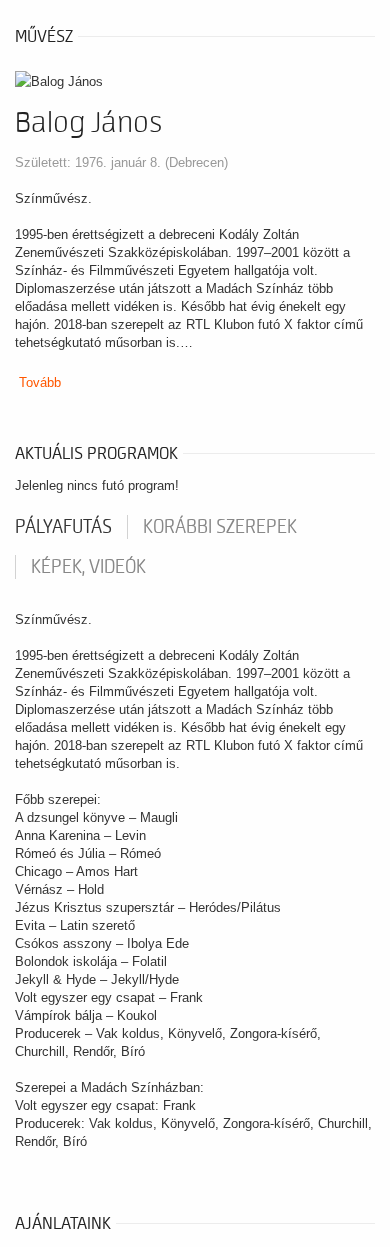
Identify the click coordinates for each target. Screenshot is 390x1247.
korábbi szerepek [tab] (220, 527)
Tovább (40, 382)
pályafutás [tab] (63, 527)
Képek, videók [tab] (88, 567)
